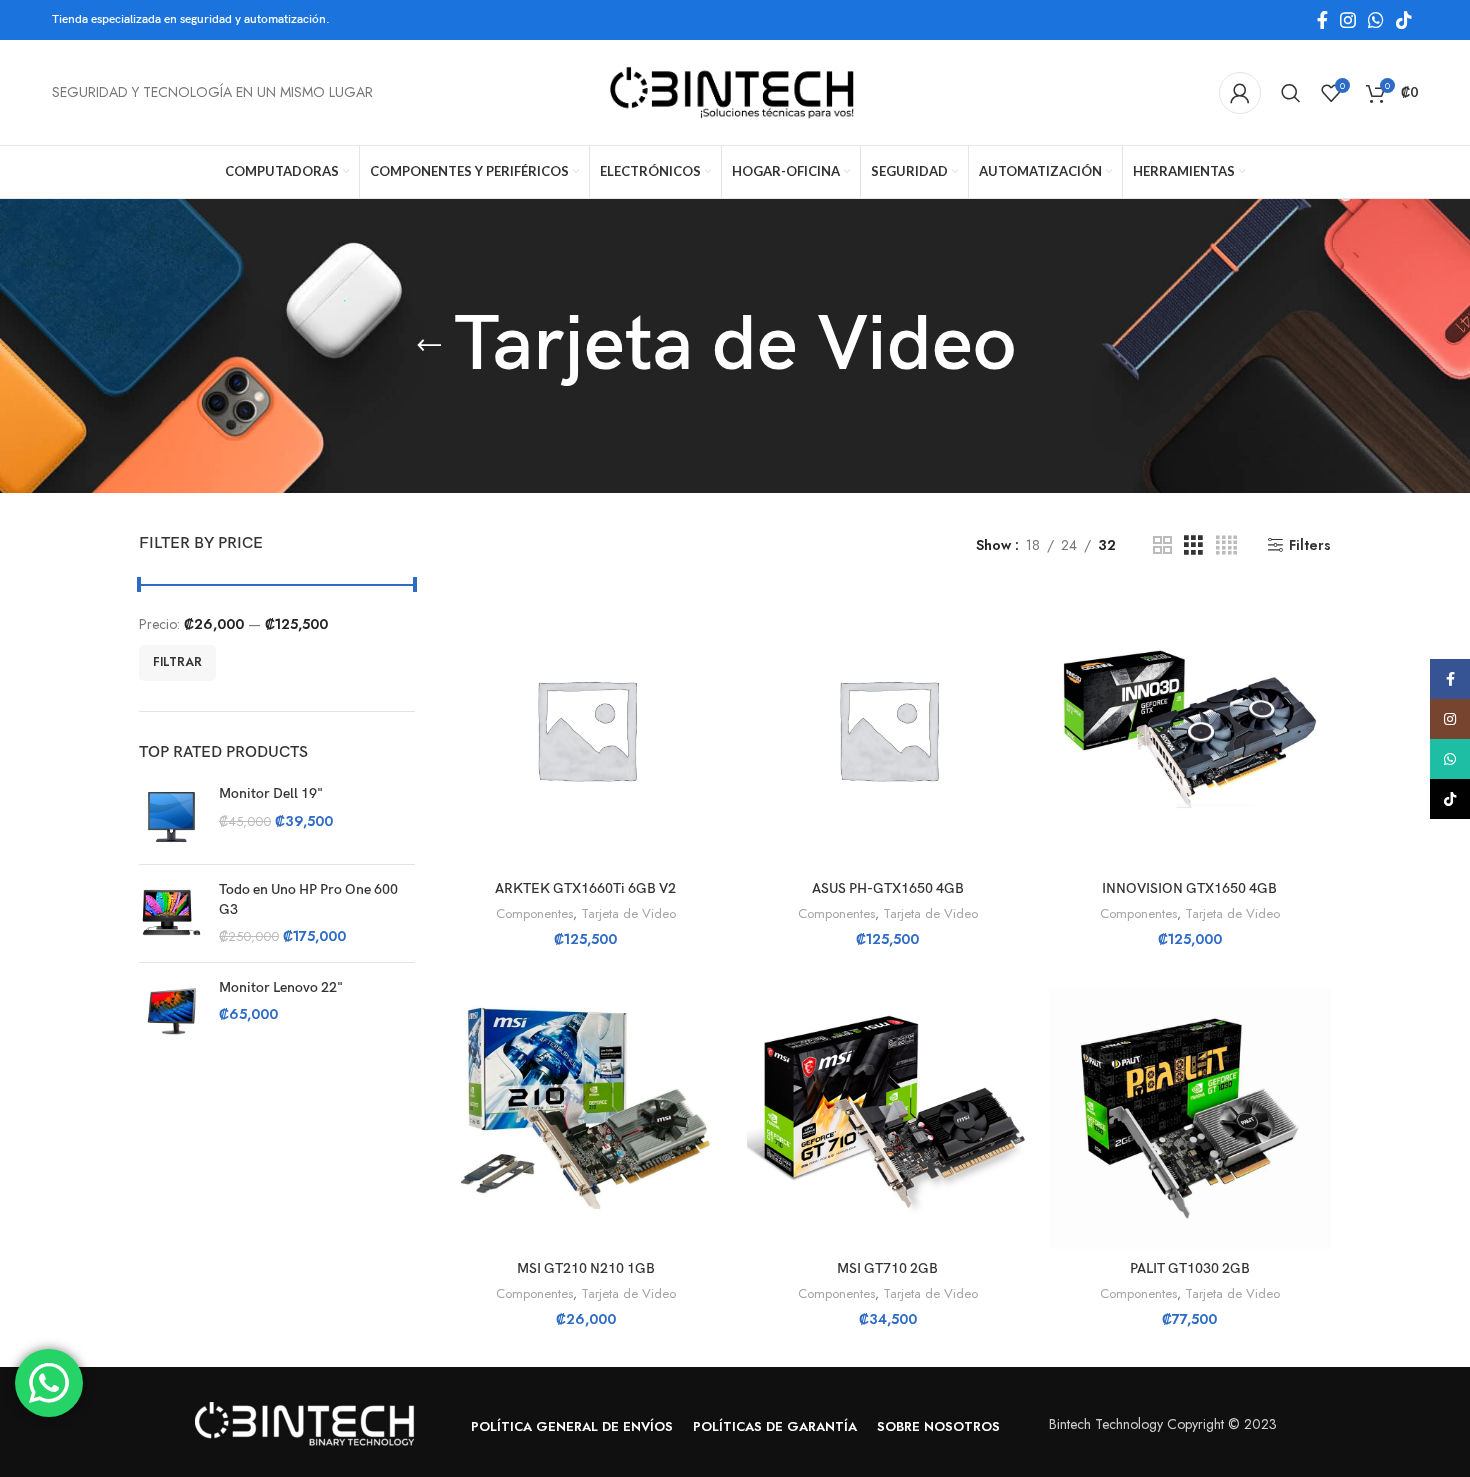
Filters (1310, 545)
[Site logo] (735, 91)
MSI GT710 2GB (887, 1268)
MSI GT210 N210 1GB (586, 1268)
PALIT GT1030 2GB (1190, 1268)
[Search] (1291, 93)
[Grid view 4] (1226, 545)
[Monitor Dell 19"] (171, 816)
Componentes (534, 914)
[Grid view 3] (1193, 545)
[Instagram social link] (1348, 20)
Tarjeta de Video (628, 914)
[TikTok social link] (1404, 20)
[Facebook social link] (1322, 20)
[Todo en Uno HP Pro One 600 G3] (171, 913)
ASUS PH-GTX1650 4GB (888, 888)
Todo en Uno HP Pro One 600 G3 (308, 899)
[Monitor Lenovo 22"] (171, 1010)
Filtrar (177, 662)
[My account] (1240, 93)
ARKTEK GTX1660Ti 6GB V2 (585, 888)
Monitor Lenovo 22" (281, 987)
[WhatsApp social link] (1376, 20)
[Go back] (429, 346)
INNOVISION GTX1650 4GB (1189, 888)
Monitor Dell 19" (271, 793)
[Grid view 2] (1162, 545)
